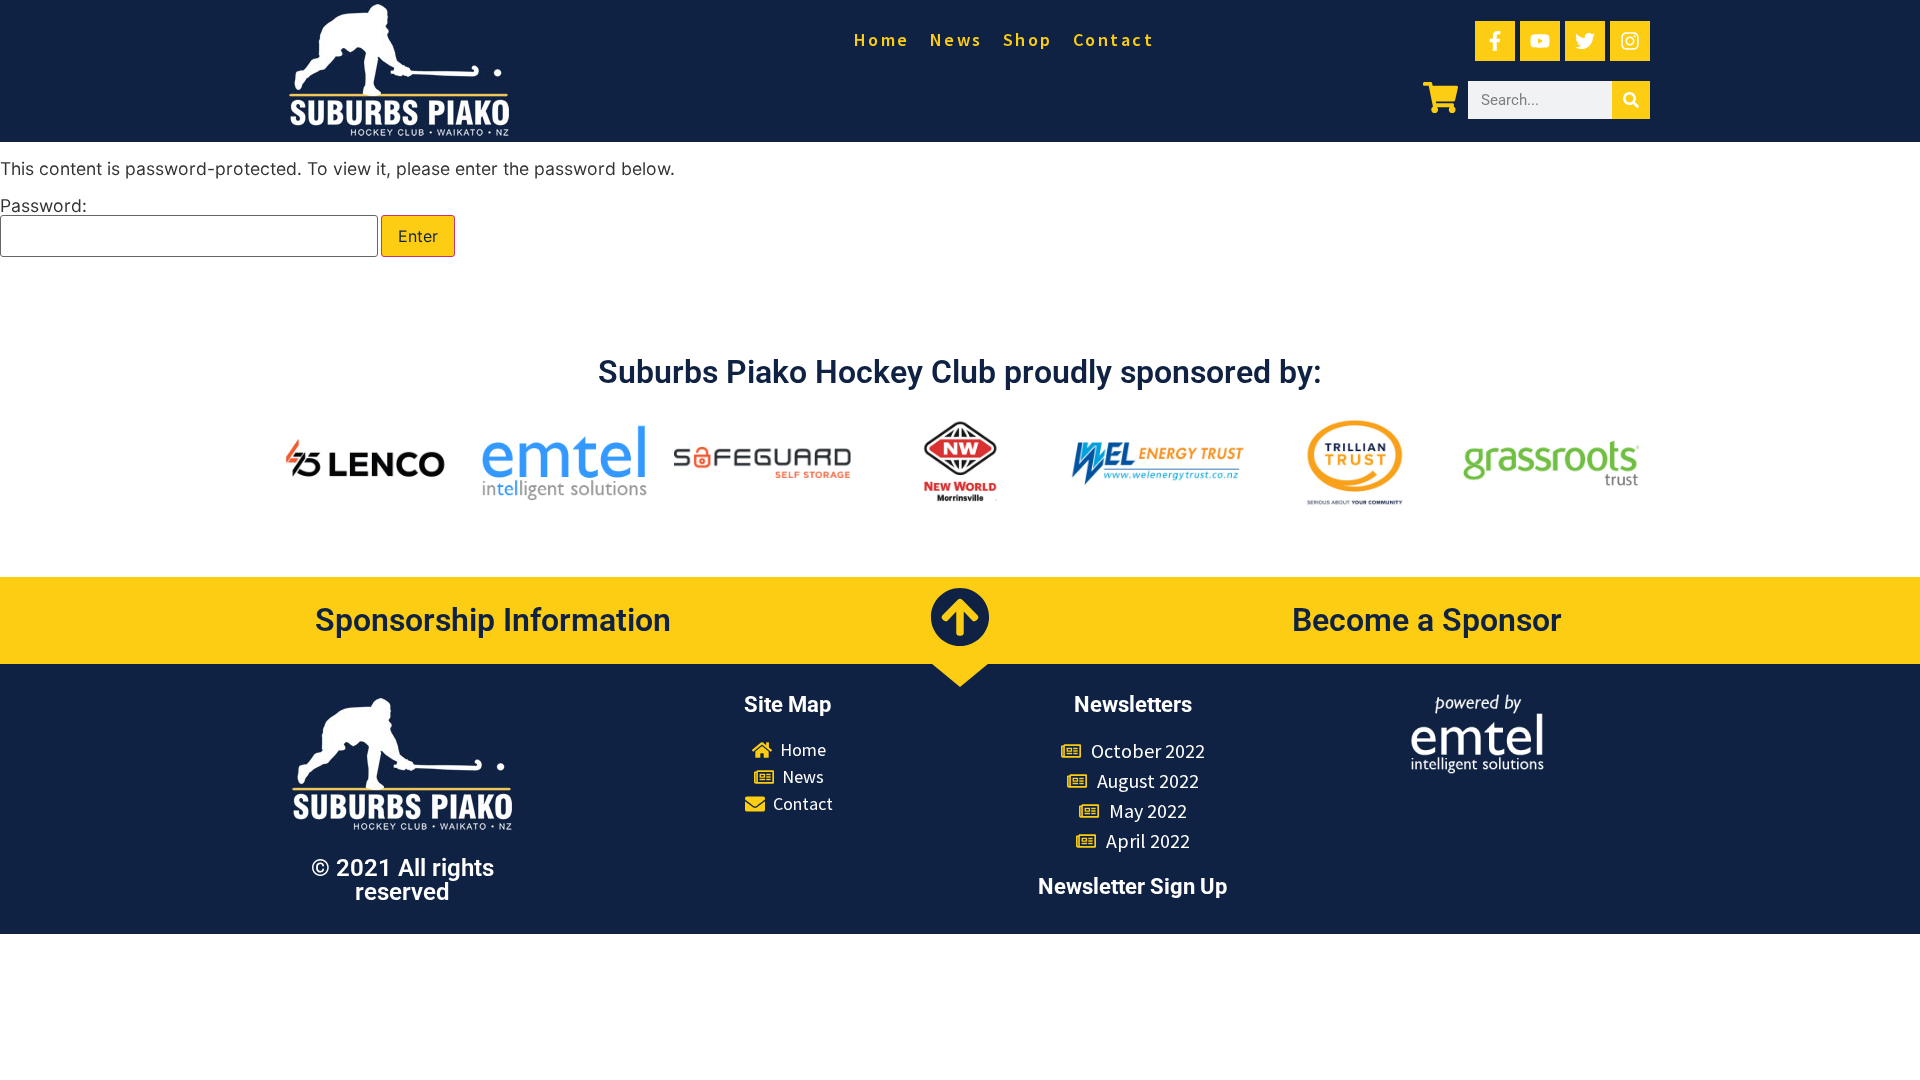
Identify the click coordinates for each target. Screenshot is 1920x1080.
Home (882, 39)
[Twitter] (1585, 41)
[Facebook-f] (1495, 41)
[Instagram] (1630, 41)
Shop (1028, 39)
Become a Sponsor (1427, 620)
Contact (1114, 39)
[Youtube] (1540, 41)
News (956, 39)
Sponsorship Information (493, 620)
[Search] (1631, 100)
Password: (43, 206)
